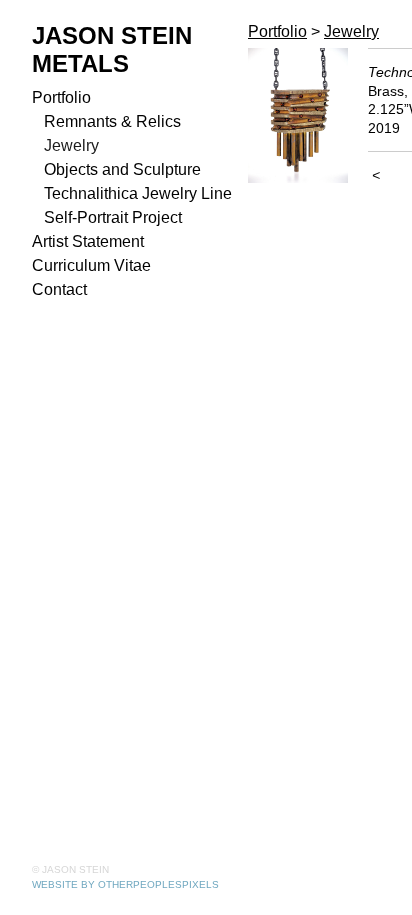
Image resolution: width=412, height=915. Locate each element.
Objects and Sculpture (122, 169)
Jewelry (71, 145)
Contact (59, 289)
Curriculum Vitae (91, 265)
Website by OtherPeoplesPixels (125, 884)
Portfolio (61, 97)
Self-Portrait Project (113, 217)
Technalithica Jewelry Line (138, 193)
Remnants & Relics (112, 121)
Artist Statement (88, 241)
